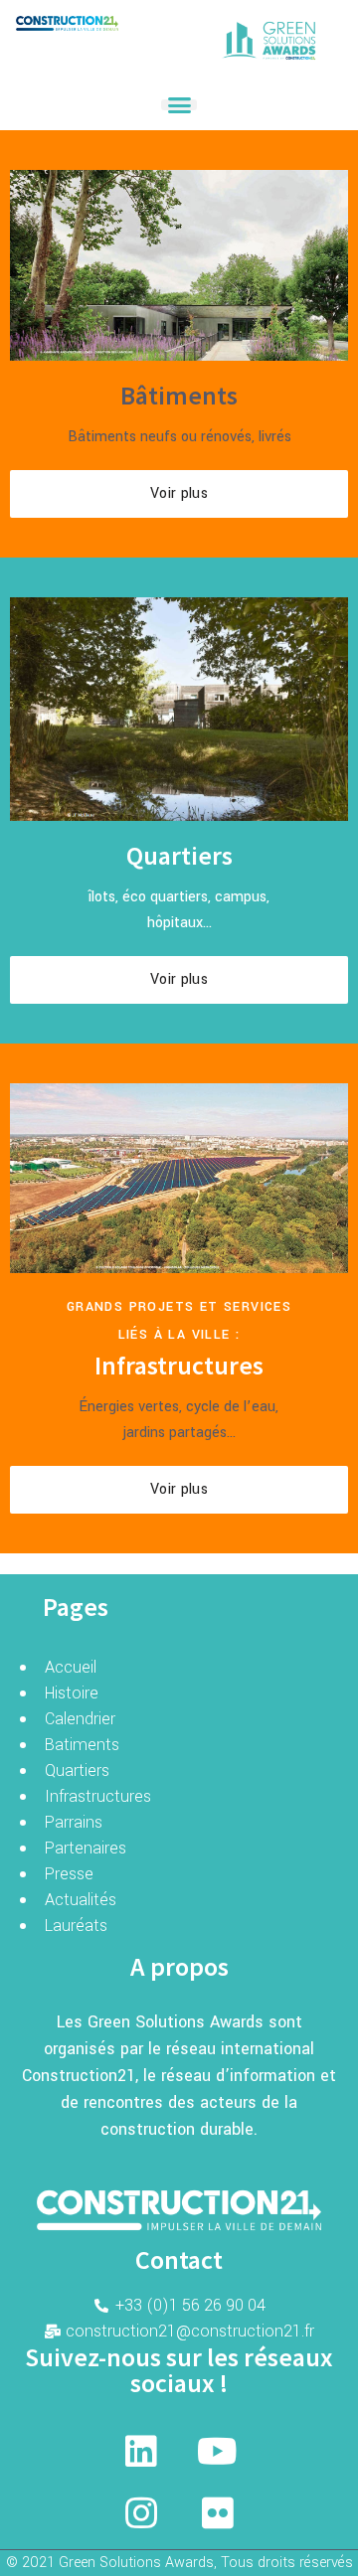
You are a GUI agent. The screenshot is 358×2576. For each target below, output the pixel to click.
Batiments (82, 1745)
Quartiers (77, 1771)
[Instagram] (141, 2513)
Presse (69, 1874)
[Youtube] (218, 2452)
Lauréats (76, 1926)
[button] (179, 105)
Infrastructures (98, 1796)
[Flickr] (218, 2513)
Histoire (72, 1693)
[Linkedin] (141, 2452)
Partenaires (86, 1848)
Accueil (71, 1667)
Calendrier (80, 1719)
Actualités (81, 1900)
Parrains (74, 1822)
